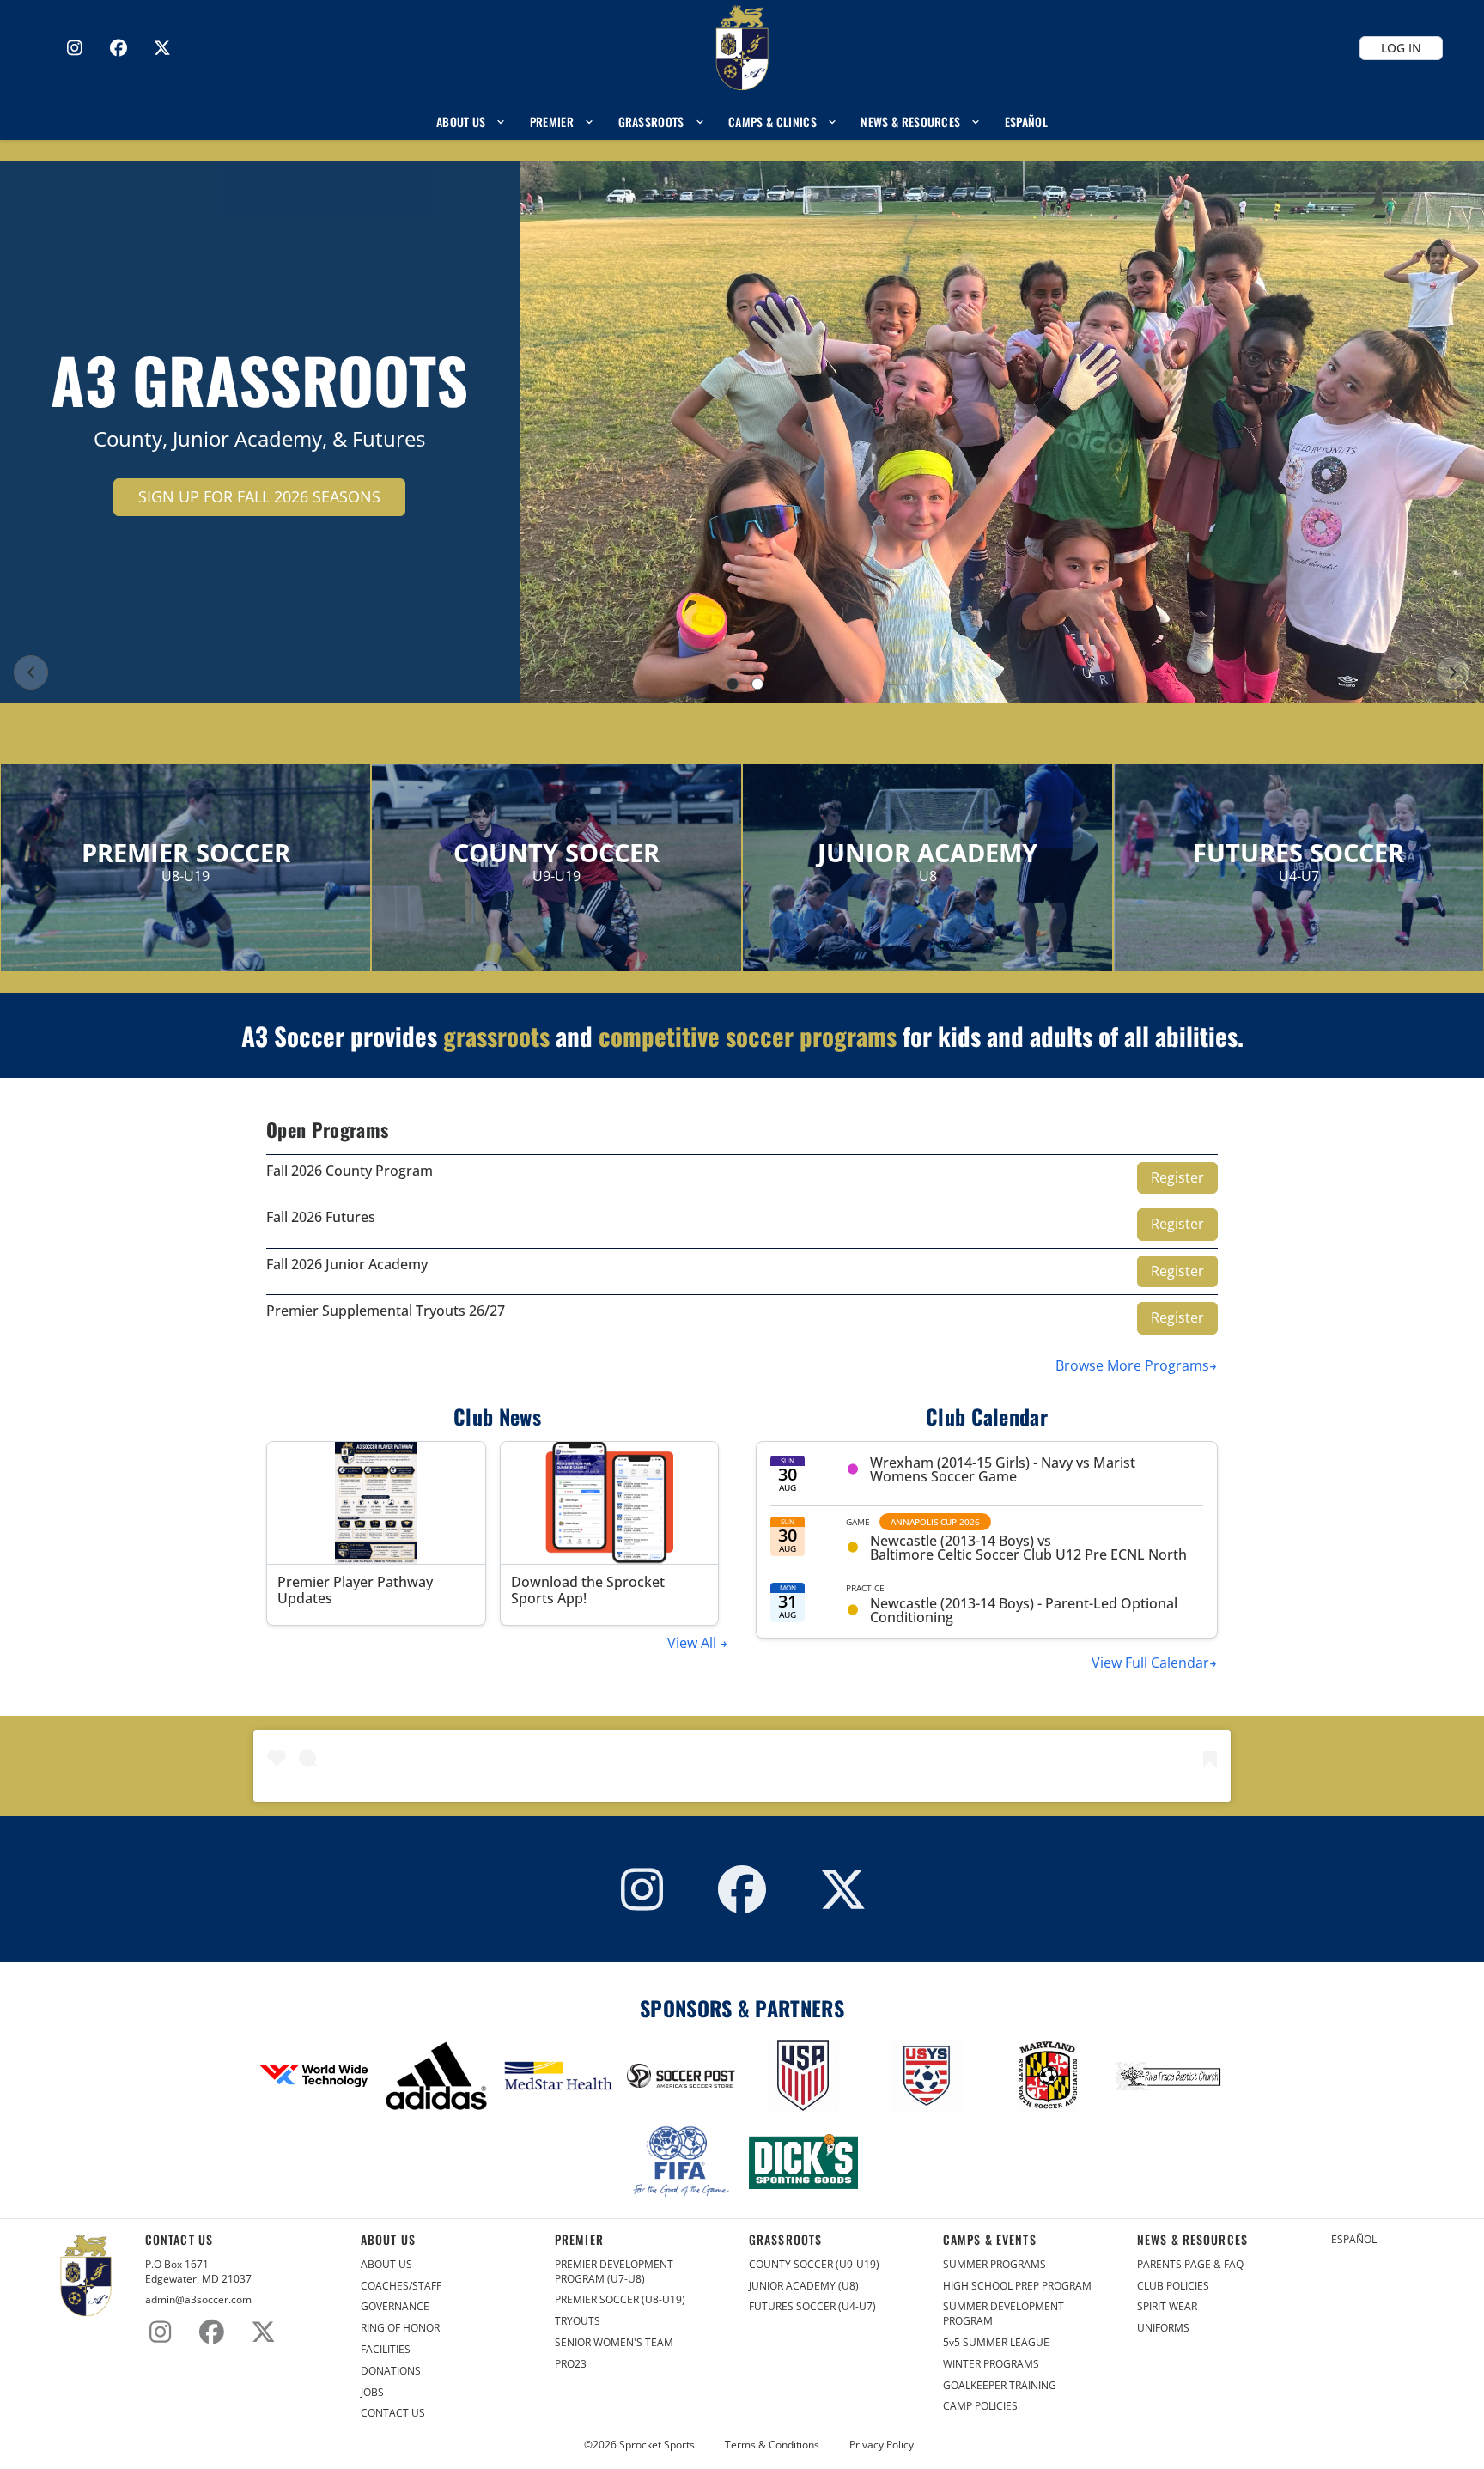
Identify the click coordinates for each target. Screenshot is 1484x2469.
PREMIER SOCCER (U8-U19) (620, 2300)
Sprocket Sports (657, 2445)
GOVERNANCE (395, 2307)
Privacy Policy (882, 2445)
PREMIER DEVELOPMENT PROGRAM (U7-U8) (614, 2272)
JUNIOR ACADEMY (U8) (804, 2286)
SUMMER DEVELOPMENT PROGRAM (1004, 2314)
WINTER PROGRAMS (991, 2364)
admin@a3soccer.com (198, 2300)
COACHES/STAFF (401, 2286)
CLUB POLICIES (1173, 2286)
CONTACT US (393, 2413)
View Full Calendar (1150, 1663)
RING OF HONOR (400, 2328)
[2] (757, 684)
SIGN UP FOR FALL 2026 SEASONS (259, 496)
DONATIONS (391, 2371)
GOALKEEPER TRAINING (1000, 2386)
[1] (733, 684)
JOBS (372, 2393)
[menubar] (742, 122)
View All (693, 1643)
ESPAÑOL (1354, 2240)
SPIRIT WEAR (1167, 2307)
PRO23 (571, 2364)
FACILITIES (386, 2350)
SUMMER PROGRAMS (994, 2265)
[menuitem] (471, 122)
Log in (1401, 48)
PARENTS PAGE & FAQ (1190, 2265)
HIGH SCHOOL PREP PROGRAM (1017, 2286)
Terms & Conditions (772, 2445)
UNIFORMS (1163, 2328)
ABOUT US (386, 2265)
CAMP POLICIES (980, 2406)
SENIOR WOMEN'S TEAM (614, 2343)
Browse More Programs (1132, 1365)
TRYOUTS (578, 2321)
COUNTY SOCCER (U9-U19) (814, 2265)
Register (1177, 1177)
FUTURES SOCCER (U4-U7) (812, 2307)
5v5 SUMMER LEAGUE (996, 2343)
